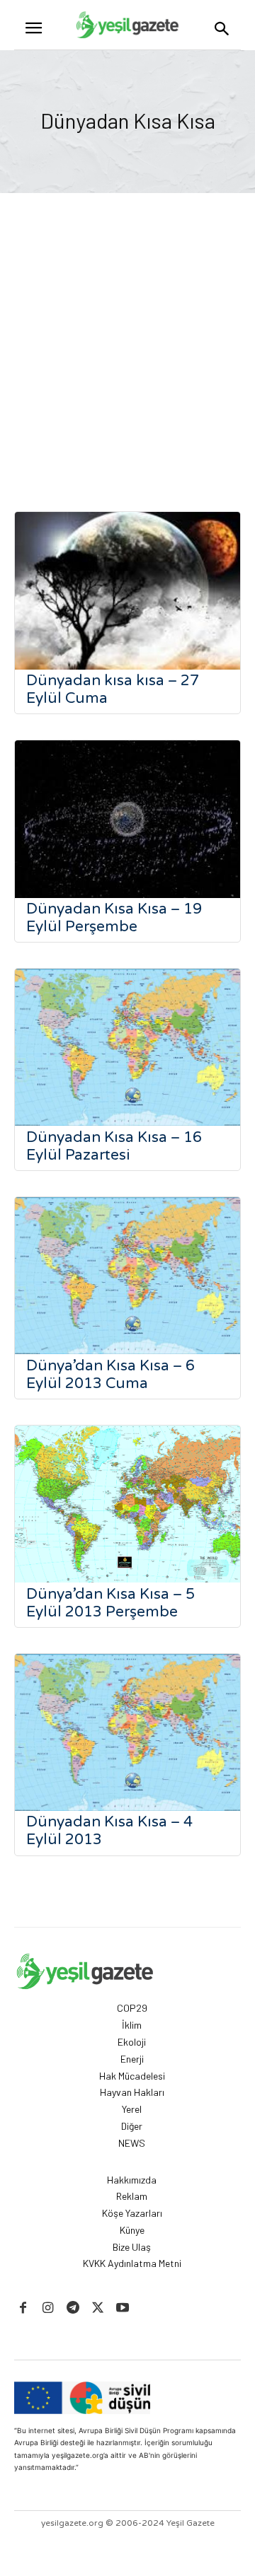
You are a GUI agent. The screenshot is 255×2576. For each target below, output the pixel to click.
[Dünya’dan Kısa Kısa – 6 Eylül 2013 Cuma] (127, 1276)
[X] (98, 2308)
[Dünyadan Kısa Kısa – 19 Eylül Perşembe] (127, 819)
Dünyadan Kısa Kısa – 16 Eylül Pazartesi (114, 1146)
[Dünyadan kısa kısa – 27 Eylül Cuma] (127, 591)
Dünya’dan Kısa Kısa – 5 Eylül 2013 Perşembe (110, 1603)
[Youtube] (123, 2308)
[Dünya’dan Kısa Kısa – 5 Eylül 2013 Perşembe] (127, 1504)
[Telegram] (73, 2308)
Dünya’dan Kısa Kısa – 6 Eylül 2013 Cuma (110, 1375)
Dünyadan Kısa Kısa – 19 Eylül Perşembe (114, 918)
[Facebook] (23, 2308)
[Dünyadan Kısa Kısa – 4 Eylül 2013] (127, 1733)
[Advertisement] (127, 327)
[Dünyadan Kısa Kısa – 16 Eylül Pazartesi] (127, 1048)
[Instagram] (48, 2308)
